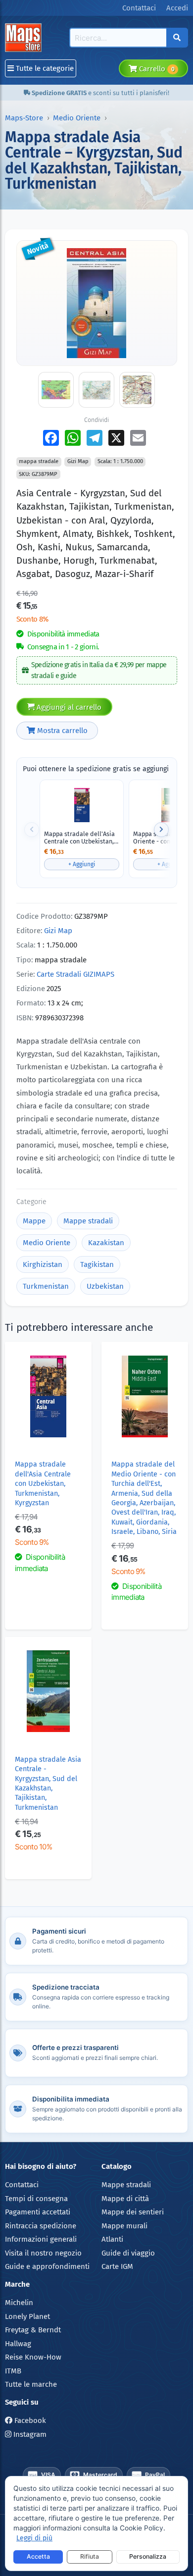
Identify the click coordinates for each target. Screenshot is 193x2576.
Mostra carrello (61, 731)
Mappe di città (125, 2199)
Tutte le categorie (44, 68)
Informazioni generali (41, 2239)
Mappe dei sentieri (133, 2212)
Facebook (29, 2420)
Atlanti (112, 2239)
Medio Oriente (77, 118)
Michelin (19, 2303)
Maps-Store (24, 118)
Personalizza (148, 2556)
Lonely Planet (27, 2316)
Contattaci (22, 2185)
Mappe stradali (88, 1221)
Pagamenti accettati (38, 2212)
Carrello (156, 69)
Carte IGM (117, 2266)
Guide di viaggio (128, 2253)
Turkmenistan (46, 1286)
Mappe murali (124, 2226)
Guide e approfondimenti (47, 2266)
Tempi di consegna (36, 2199)
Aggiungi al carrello (68, 707)
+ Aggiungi (82, 864)
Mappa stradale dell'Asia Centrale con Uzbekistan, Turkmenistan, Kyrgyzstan (80, 838)
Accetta (38, 2556)
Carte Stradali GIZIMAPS (75, 974)
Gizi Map (58, 931)
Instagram (29, 2434)
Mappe (34, 1221)
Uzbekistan (105, 1286)
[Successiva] (161, 830)
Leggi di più (34, 2538)
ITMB (13, 2371)
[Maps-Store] (25, 38)
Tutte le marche (31, 2384)
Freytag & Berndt (33, 2330)
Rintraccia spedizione (41, 2226)
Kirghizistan (43, 1264)
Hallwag (18, 2344)
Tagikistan (97, 1264)
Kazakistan (106, 1243)
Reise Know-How (33, 2357)
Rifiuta (90, 2556)
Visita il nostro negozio (43, 2253)
